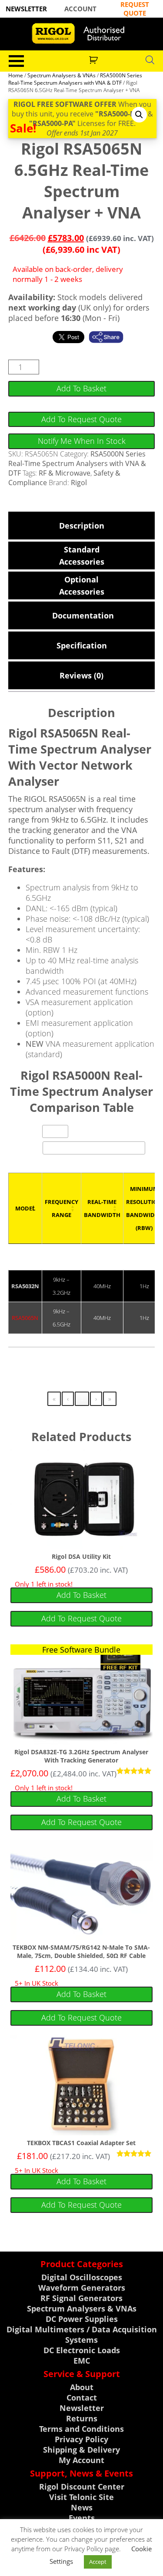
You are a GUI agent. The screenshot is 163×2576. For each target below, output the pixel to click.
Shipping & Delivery (81, 2450)
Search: (30, 1148)
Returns (82, 2418)
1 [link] (82, 1399)
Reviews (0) (81, 675)
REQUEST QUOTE (135, 9)
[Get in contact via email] (110, 337)
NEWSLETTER (26, 9)
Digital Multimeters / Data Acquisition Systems (82, 2335)
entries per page (95, 1133)
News (82, 2507)
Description (82, 526)
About (82, 2387)
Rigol (79, 483)
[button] (139, 115)
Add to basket (81, 388)
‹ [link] (68, 1399)
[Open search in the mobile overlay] (150, 60)
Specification (82, 645)
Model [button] (25, 1208)
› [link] (96, 1399)
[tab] (82, 526)
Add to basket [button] (81, 1595)
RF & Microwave (65, 473)
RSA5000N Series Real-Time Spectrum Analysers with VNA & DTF (75, 79)
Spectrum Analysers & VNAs (62, 75)
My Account (81, 2460)
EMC (82, 2361)
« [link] (54, 1399)
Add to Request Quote (81, 419)
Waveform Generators (82, 2288)
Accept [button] (98, 2562)
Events (82, 2518)
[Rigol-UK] (81, 33)
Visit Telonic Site (81, 2497)
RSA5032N (25, 1286)
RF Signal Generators (81, 2298)
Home (16, 75)
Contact (82, 2397)
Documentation (81, 615)
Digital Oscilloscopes (82, 2277)
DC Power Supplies (82, 2319)
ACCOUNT (80, 9)
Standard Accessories (82, 556)
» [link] (110, 1399)
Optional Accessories (82, 585)
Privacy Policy (81, 2439)
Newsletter (82, 2408)
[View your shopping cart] (95, 59)
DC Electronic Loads (82, 2350)
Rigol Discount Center (82, 2487)
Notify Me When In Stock (82, 441)
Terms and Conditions (81, 2429)
